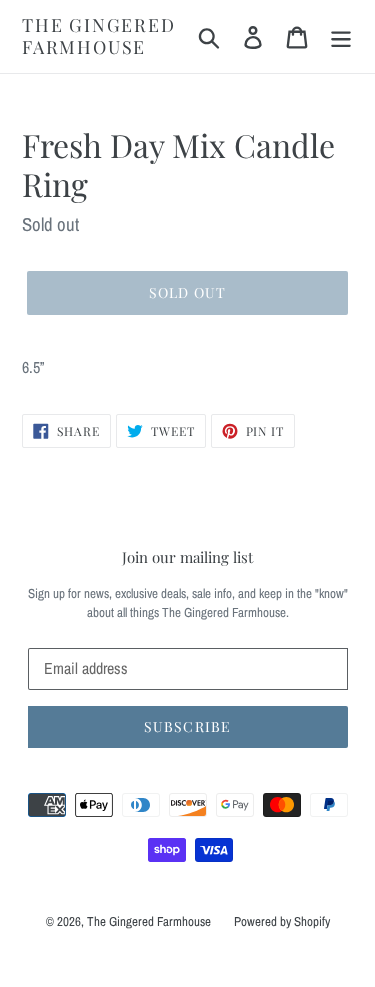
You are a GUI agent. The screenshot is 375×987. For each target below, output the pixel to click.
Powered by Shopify (282, 921)
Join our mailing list (187, 557)
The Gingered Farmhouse (99, 36)
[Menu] (341, 36)
